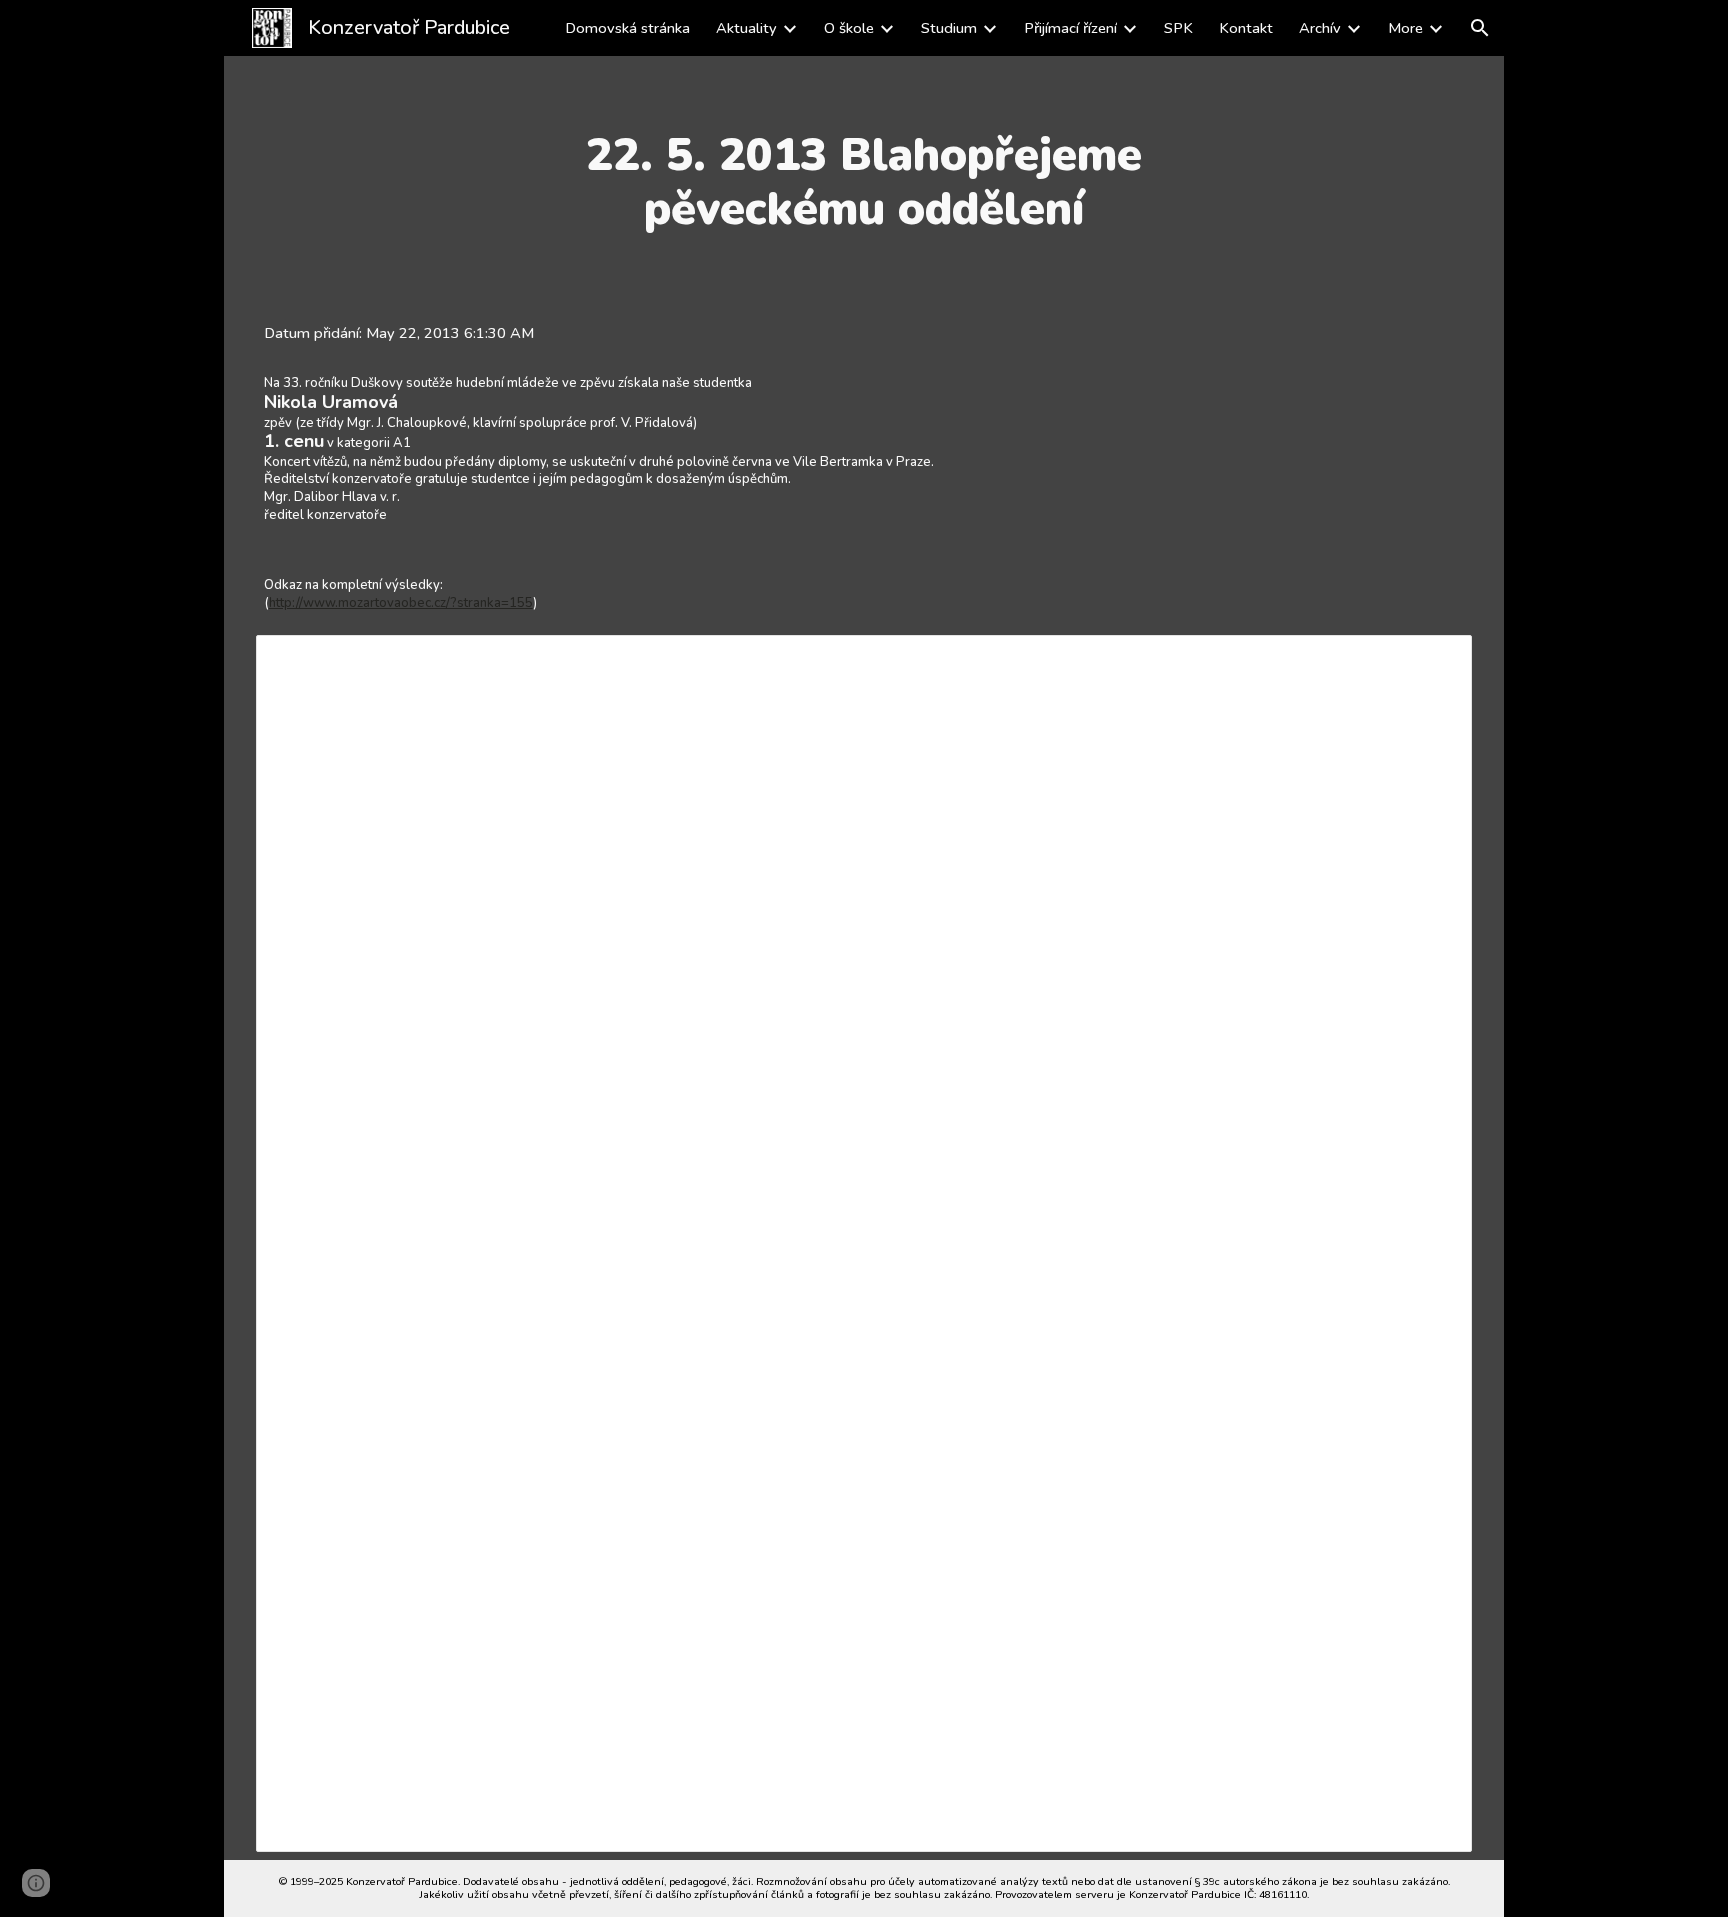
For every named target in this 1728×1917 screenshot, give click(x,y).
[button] (1480, 28)
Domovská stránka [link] (627, 28)
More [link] (1405, 28)
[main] (864, 182)
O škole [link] (849, 28)
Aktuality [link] (746, 28)
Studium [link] (949, 28)
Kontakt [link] (1246, 28)
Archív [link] (1320, 28)
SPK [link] (1178, 28)
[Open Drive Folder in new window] (1434, 661)
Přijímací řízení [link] (1070, 28)
